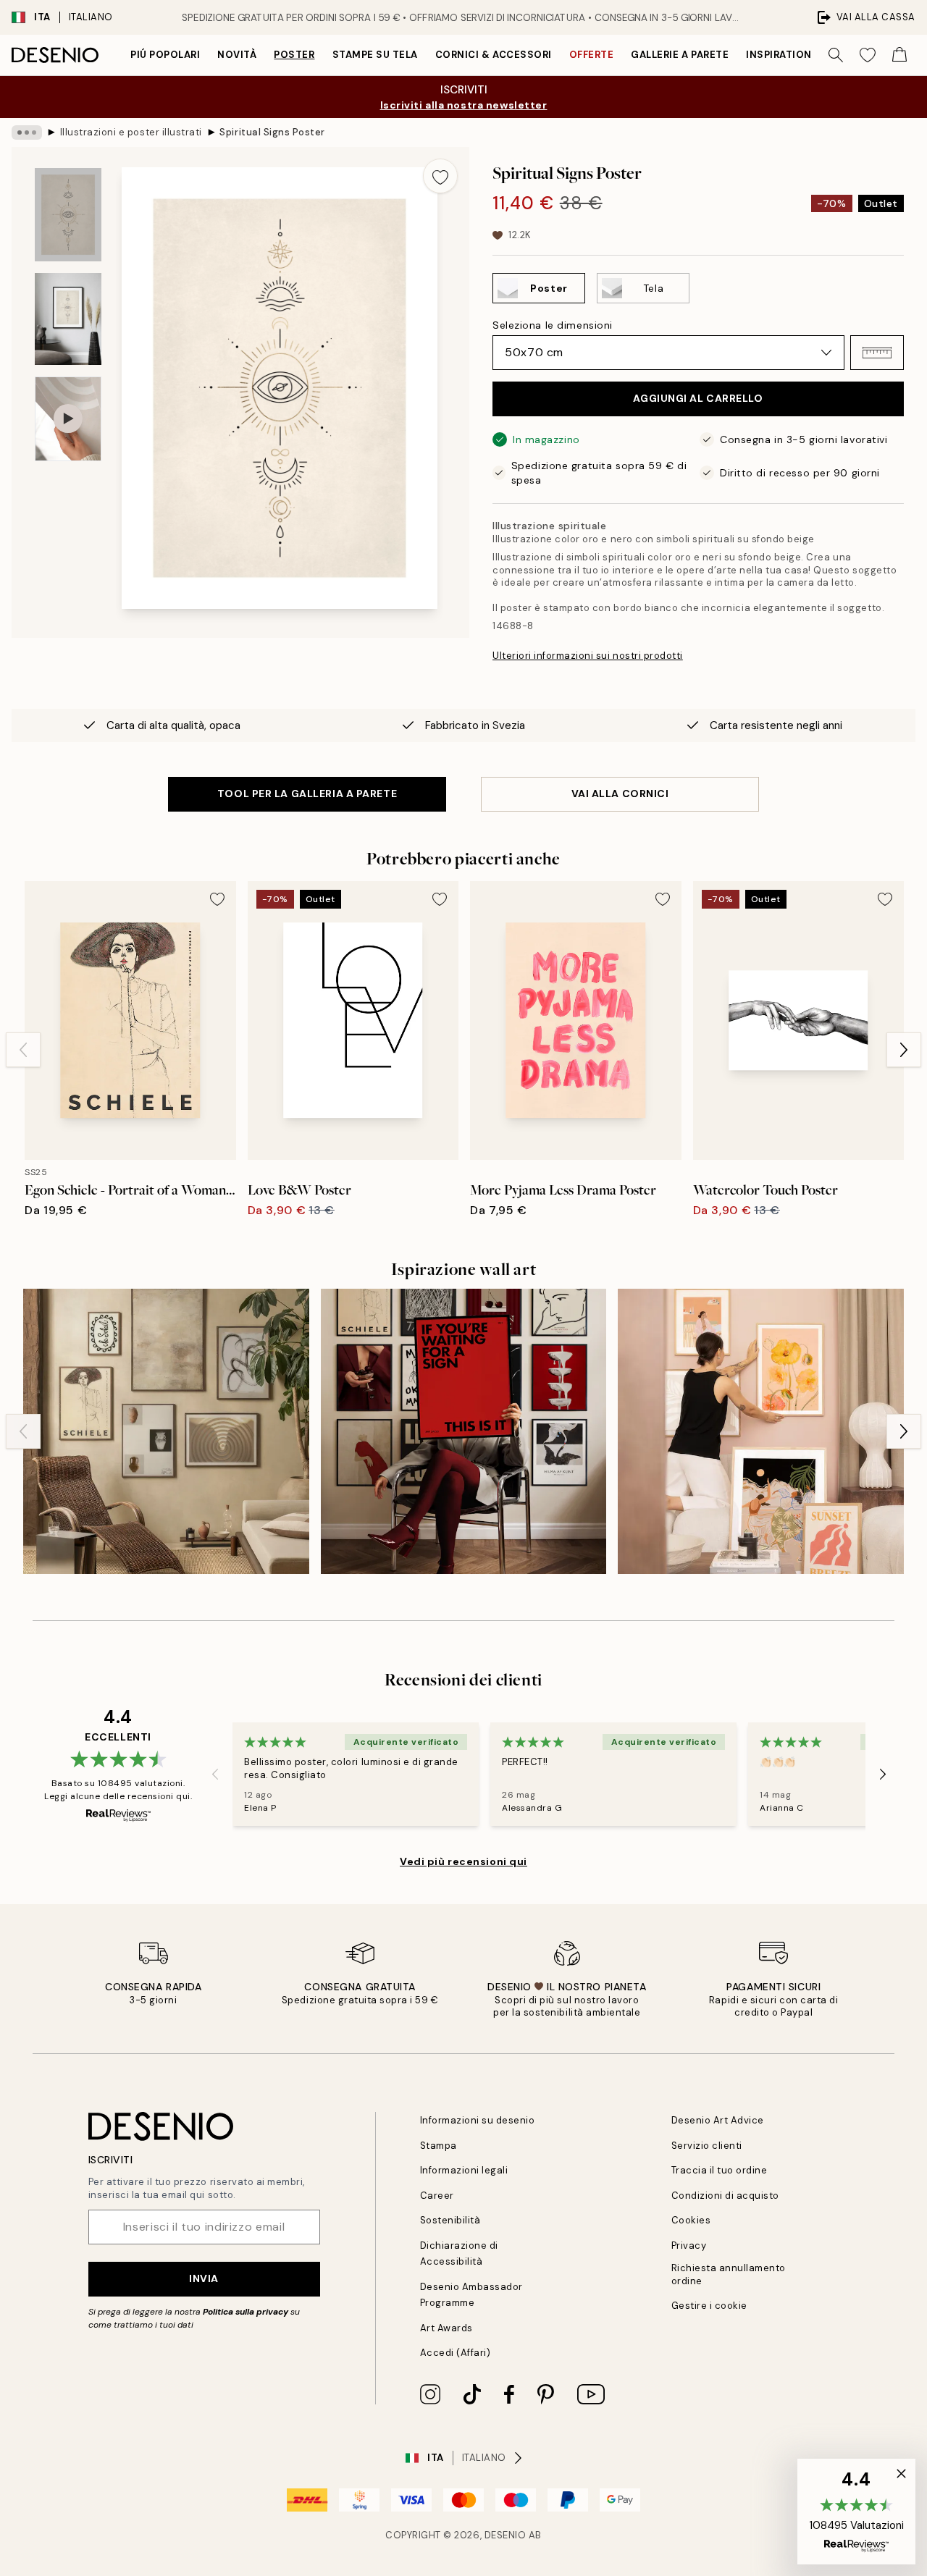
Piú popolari (165, 55)
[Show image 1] (68, 215)
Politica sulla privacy (247, 2312)
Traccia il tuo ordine (720, 2170)
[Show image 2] (68, 319)
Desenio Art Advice (718, 2120)
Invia (204, 2278)
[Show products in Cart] (899, 55)
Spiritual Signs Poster (272, 132)
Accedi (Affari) (456, 2353)
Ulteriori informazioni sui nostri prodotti (588, 656)
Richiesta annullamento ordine (729, 2274)
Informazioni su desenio (478, 2120)
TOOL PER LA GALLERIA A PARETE (307, 794)
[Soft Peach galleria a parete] (761, 1432)
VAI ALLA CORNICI (620, 794)
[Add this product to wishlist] (440, 176)
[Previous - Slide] (23, 1050)
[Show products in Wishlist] (868, 55)
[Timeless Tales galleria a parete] (464, 1432)
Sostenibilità (450, 2220)
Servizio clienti (707, 2146)
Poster (294, 55)
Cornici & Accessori (494, 55)
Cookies (691, 2220)
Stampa (439, 2146)
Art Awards (446, 2328)
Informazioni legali (464, 2170)
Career (437, 2196)
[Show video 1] (68, 419)
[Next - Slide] (904, 1050)
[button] (877, 353)
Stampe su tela (375, 55)
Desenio (506, 2535)
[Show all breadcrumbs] (27, 132)
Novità (237, 55)
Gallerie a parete (680, 55)
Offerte (592, 55)
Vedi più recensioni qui (463, 1861)
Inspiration (779, 55)
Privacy (689, 2245)
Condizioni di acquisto (725, 2196)
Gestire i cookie (709, 2306)
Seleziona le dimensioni (553, 325)
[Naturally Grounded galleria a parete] (166, 1432)
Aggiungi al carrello (698, 398)
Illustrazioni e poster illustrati (131, 132)
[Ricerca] (836, 55)
